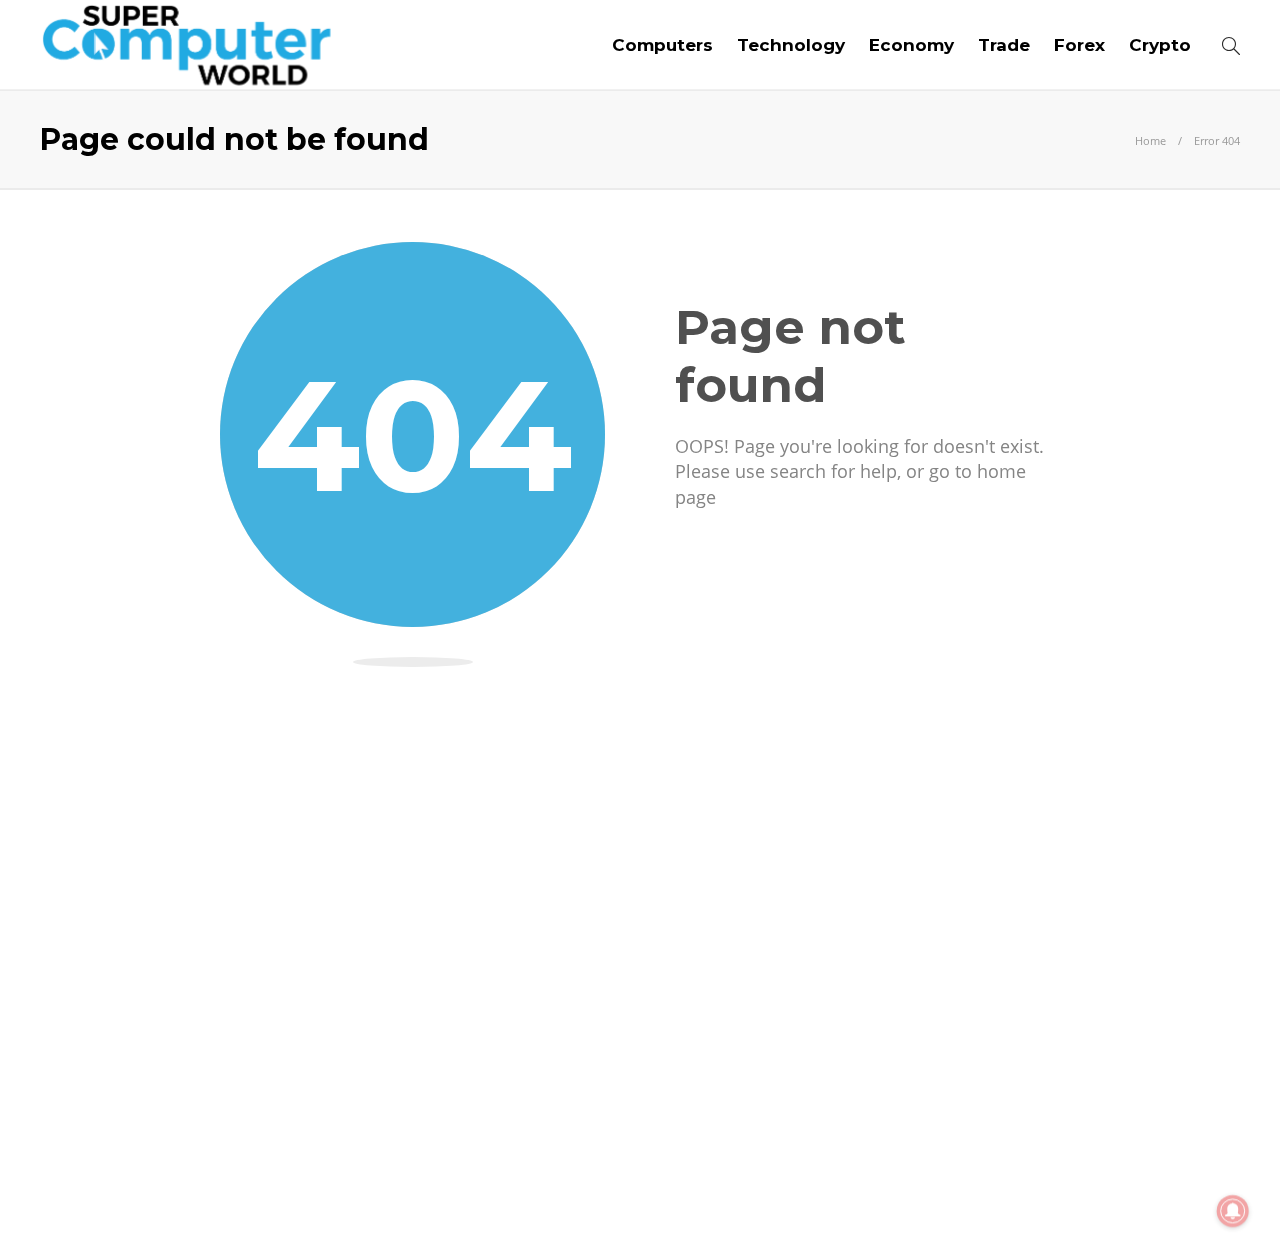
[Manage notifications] (1233, 1211)
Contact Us (1192, 1205)
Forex (1079, 45)
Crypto (1160, 45)
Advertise (1080, 1205)
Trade (1004, 45)
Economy (911, 45)
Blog (994, 1205)
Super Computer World (1176, 1174)
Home (1150, 140)
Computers (662, 45)
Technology (791, 45)
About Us (912, 1205)
